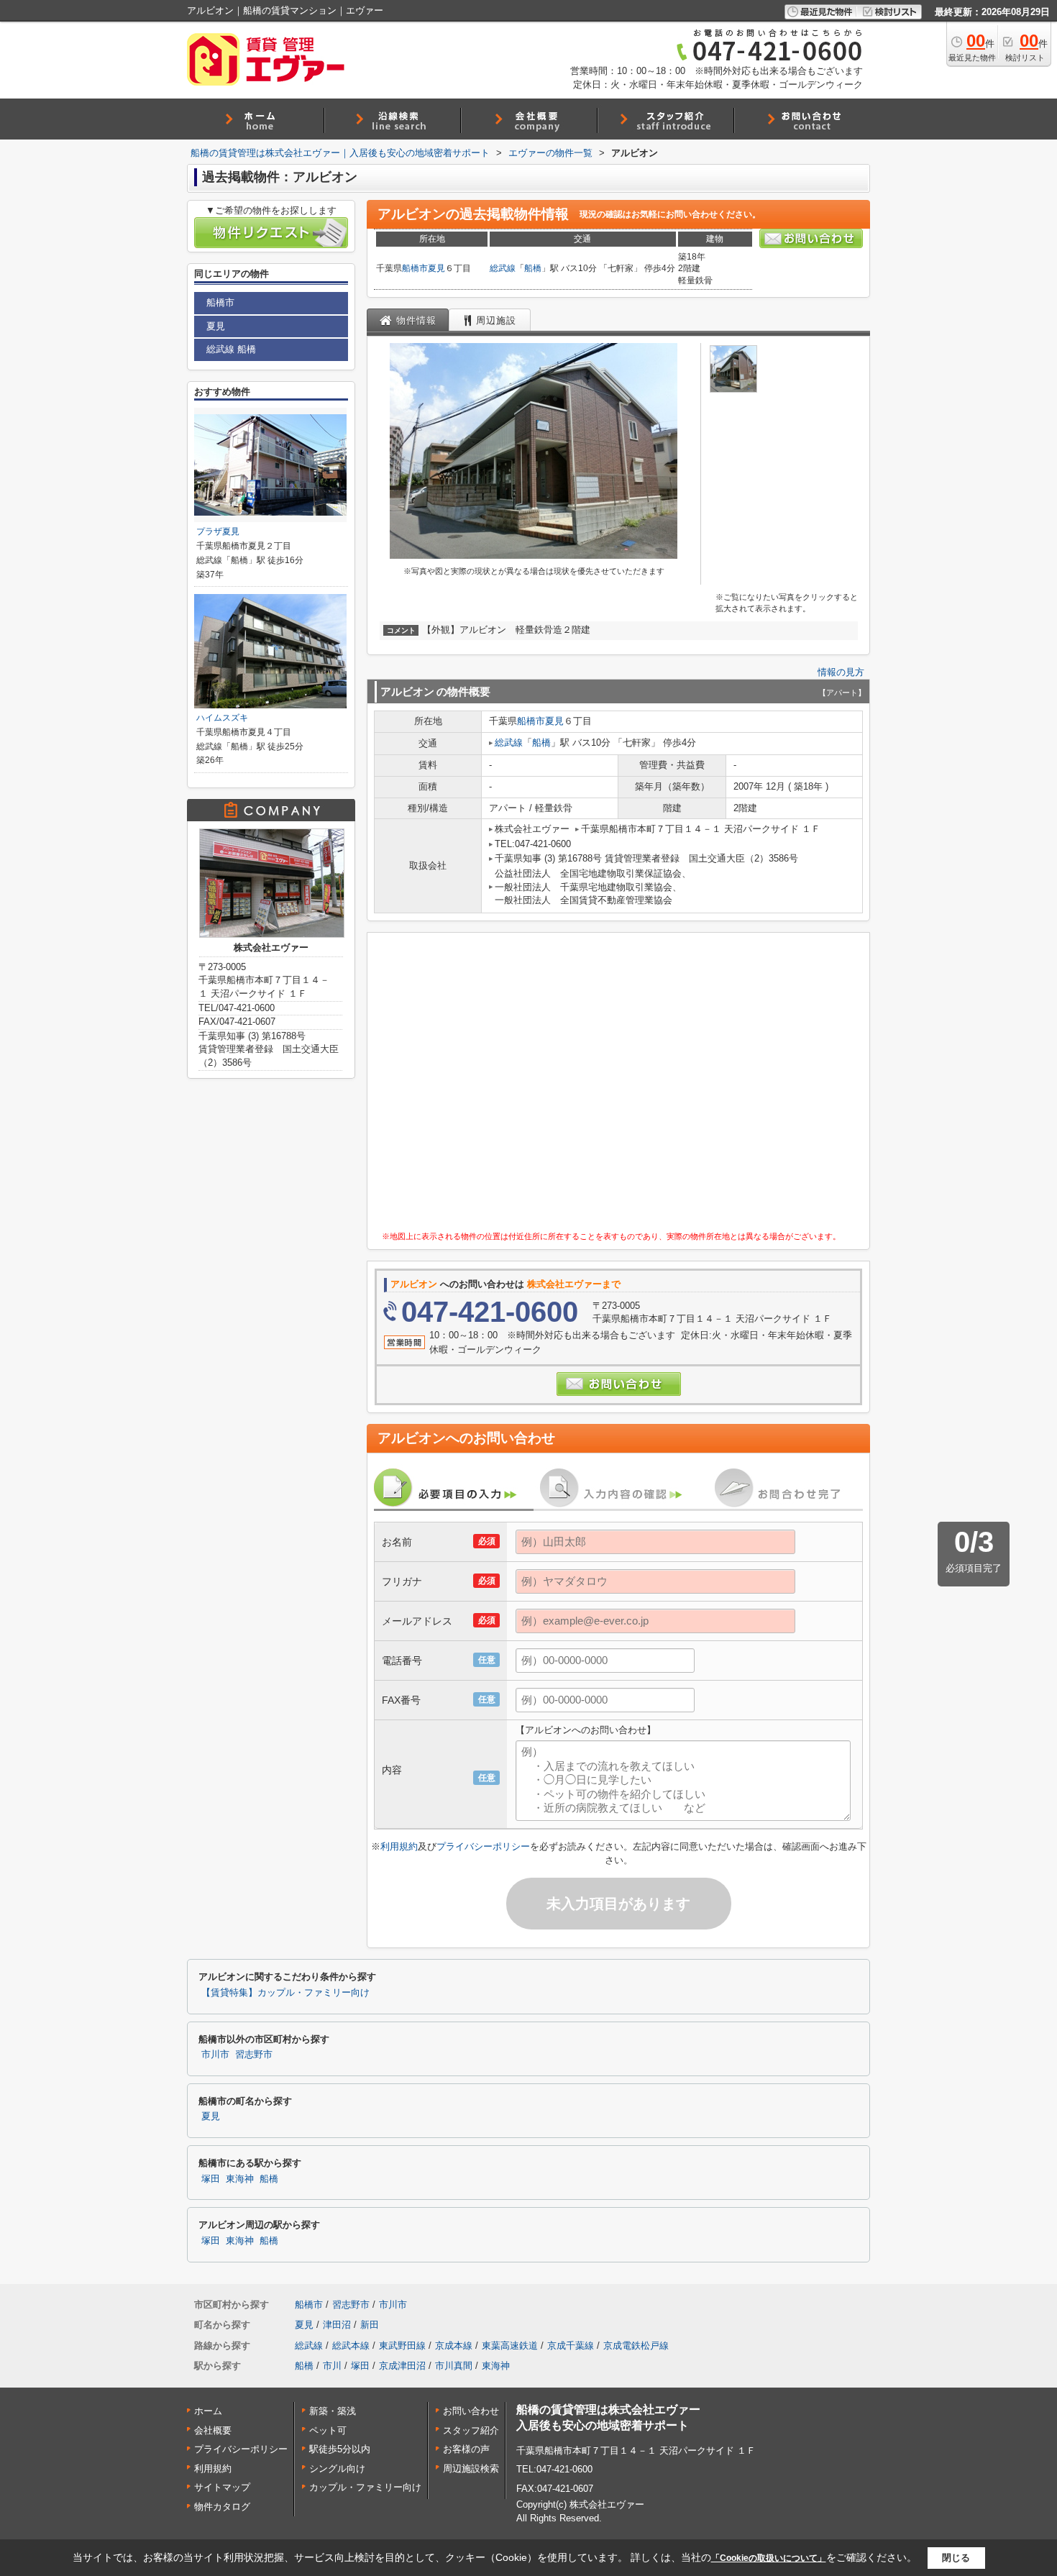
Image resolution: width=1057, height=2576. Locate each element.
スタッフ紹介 (471, 2430)
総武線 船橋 (231, 349)
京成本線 (454, 2346)
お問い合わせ (471, 2411)
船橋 (533, 268)
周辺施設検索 (471, 2468)
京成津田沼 (402, 2366)
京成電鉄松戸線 (636, 2346)
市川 (332, 2366)
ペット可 (328, 2430)
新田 (370, 2325)
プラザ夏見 (218, 531)
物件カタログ (222, 2507)
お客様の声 (466, 2449)
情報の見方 (841, 672)
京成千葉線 (571, 2346)
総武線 (503, 268)
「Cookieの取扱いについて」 (769, 2558)
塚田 (211, 2179)
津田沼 (337, 2325)
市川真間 (454, 2366)
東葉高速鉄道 (510, 2346)
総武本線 (351, 2346)
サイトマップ (222, 2487)
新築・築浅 (333, 2411)
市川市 (215, 2055)
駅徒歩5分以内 (340, 2449)
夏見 (436, 268)
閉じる (956, 2558)
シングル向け (337, 2468)
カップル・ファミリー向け (365, 2487)
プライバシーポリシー (483, 1846)
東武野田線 (402, 2346)
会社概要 (213, 2430)
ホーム (208, 2411)
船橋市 (415, 268)
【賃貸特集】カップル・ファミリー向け (285, 1993)
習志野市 (254, 2055)
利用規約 (399, 1846)
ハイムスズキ (222, 718)
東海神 (240, 2179)
